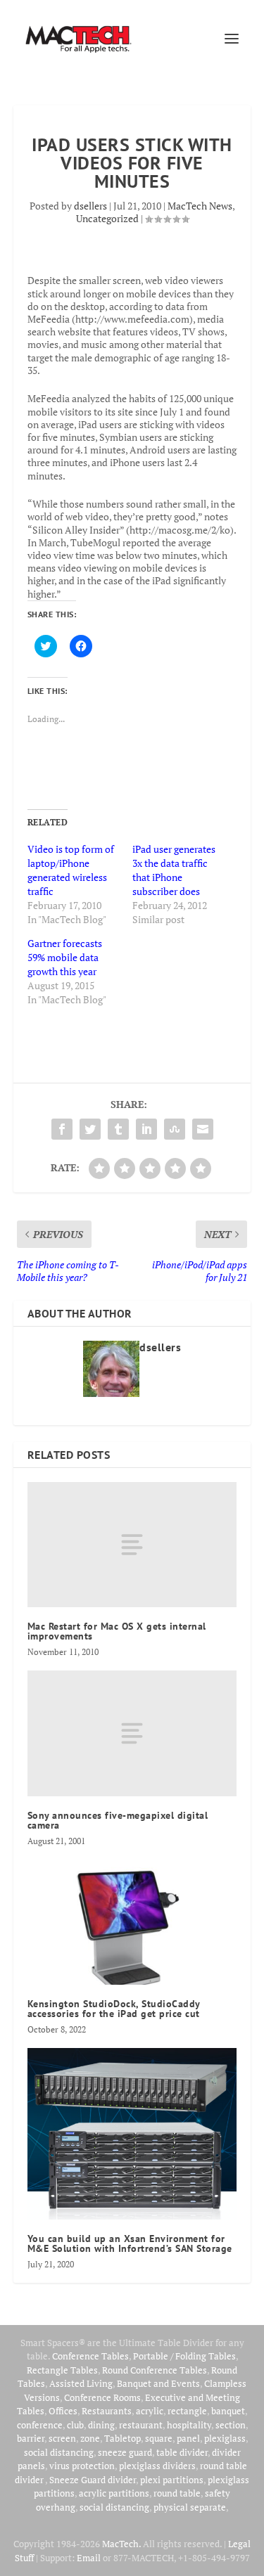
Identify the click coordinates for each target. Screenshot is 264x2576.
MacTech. (121, 2544)
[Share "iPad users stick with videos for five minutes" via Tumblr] (118, 1129)
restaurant (141, 2425)
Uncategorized (107, 218)
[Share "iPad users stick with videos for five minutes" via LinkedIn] (146, 1129)
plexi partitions (172, 2480)
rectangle (187, 2411)
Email (89, 2558)
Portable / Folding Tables (184, 2356)
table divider (182, 2452)
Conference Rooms (102, 2397)
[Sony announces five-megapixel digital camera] (132, 1733)
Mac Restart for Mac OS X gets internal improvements (117, 1631)
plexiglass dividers (157, 2466)
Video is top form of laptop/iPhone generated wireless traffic (71, 870)
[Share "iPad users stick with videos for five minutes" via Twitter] (90, 1129)
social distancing (59, 2452)
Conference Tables (90, 2356)
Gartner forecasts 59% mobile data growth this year (65, 957)
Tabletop (122, 2438)
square (159, 2438)
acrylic (150, 2411)
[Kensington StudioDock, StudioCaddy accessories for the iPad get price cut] (132, 1923)
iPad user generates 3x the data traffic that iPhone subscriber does (174, 870)
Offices (63, 2411)
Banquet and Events (158, 2383)
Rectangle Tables (62, 2370)
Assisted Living (81, 2383)
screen (62, 2438)
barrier (31, 2438)
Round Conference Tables (155, 2370)
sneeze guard (125, 2452)
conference (40, 2425)
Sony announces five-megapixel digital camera (118, 1820)
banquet (228, 2411)
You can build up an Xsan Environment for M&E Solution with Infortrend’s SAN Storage (130, 2243)
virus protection (82, 2466)
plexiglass (225, 2438)
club (75, 2425)
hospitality (189, 2425)
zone (90, 2438)
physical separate (190, 2507)
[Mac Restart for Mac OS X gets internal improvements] (132, 1545)
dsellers (90, 206)
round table (177, 2493)
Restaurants (107, 2411)
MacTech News (200, 206)
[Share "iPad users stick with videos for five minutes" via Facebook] (62, 1129)
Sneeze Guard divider (93, 2480)
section (231, 2425)
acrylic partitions (114, 2493)
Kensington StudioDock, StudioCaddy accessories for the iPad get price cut (114, 2009)
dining (101, 2425)
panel (188, 2438)
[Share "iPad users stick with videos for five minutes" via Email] (203, 1129)
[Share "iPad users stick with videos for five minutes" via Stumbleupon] (175, 1129)
